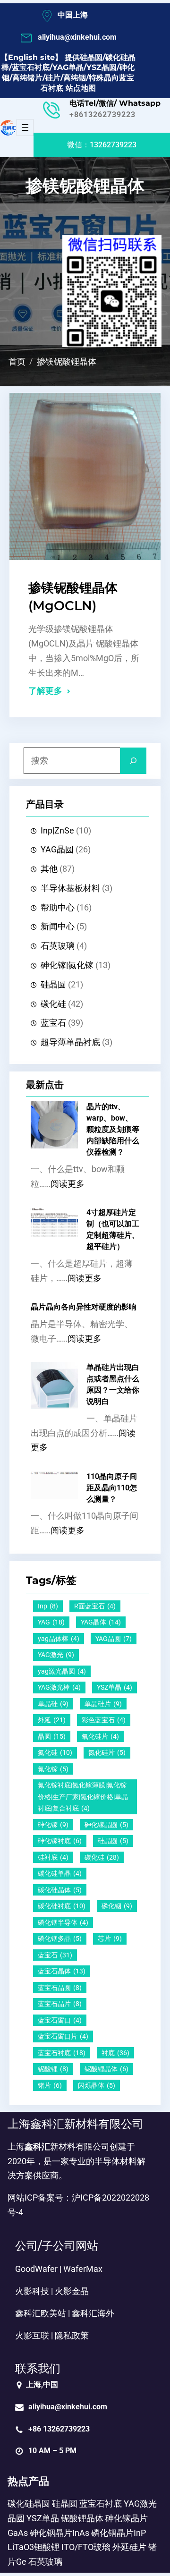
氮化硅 (55, 1752)
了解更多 (45, 691)
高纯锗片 (27, 78)
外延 (52, 1720)
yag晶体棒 (59, 1639)
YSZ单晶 (115, 1687)
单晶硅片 (103, 1704)
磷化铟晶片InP (119, 2533)
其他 (49, 869)
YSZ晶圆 (102, 67)
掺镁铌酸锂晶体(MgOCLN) (73, 597)
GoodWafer (36, 2269)
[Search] (133, 761)
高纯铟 (75, 78)
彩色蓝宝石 (104, 1720)
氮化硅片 (107, 1752)
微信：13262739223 (102, 145)
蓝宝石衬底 (31, 67)
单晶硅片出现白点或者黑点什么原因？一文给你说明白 (113, 1384)
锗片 (50, 2085)
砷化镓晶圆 (106, 1825)
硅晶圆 (91, 57)
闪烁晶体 (97, 2085)
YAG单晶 (68, 67)
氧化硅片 (100, 1736)
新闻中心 (58, 927)
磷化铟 (117, 1906)
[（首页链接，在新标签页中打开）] (8, 128)
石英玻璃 (58, 946)
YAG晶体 (101, 1622)
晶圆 (52, 1736)
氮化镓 (53, 1769)
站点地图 (81, 88)
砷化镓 (53, 1825)
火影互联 (32, 2336)
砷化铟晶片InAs (59, 2533)
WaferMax (83, 2269)
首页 (17, 362)
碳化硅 (53, 1004)
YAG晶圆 (57, 850)
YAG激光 (56, 1655)
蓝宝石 (53, 1023)
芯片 (110, 1938)
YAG (51, 1622)
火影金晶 (72, 2291)
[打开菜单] (25, 128)
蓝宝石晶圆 (60, 1988)
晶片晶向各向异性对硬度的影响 (84, 1307)
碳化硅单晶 (60, 1873)
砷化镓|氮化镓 (67, 965)
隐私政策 (72, 2336)
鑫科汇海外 (93, 2313)
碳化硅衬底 (62, 1906)
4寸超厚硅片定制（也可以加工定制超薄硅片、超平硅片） (113, 1229)
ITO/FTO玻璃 (86, 2547)
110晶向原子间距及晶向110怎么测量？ (112, 1488)
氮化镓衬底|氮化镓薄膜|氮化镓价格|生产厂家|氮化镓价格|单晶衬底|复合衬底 (83, 1797)
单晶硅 (53, 1704)
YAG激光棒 (59, 1687)
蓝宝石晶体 (62, 1971)
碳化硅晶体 (60, 1890)
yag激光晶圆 (62, 1671)
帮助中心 (58, 908)
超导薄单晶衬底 (70, 1042)
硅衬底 (53, 1857)
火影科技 (32, 2291)
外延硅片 (129, 2547)
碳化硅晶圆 (29, 2504)
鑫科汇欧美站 (41, 2313)
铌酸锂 (53, 2069)
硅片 (53, 78)
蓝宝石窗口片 (63, 2036)
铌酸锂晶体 (106, 2069)
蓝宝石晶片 (60, 2004)
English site (31, 57)
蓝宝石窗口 (60, 2020)
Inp (48, 1606)
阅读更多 (68, 1184)
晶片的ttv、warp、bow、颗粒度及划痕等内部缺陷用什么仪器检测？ (113, 1129)
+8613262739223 (102, 115)
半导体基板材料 (70, 888)
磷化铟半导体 (63, 1922)
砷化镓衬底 (60, 1841)
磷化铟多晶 (60, 1938)
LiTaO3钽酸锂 (34, 2547)
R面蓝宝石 (95, 1606)
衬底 (115, 2053)
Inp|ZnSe (57, 831)
